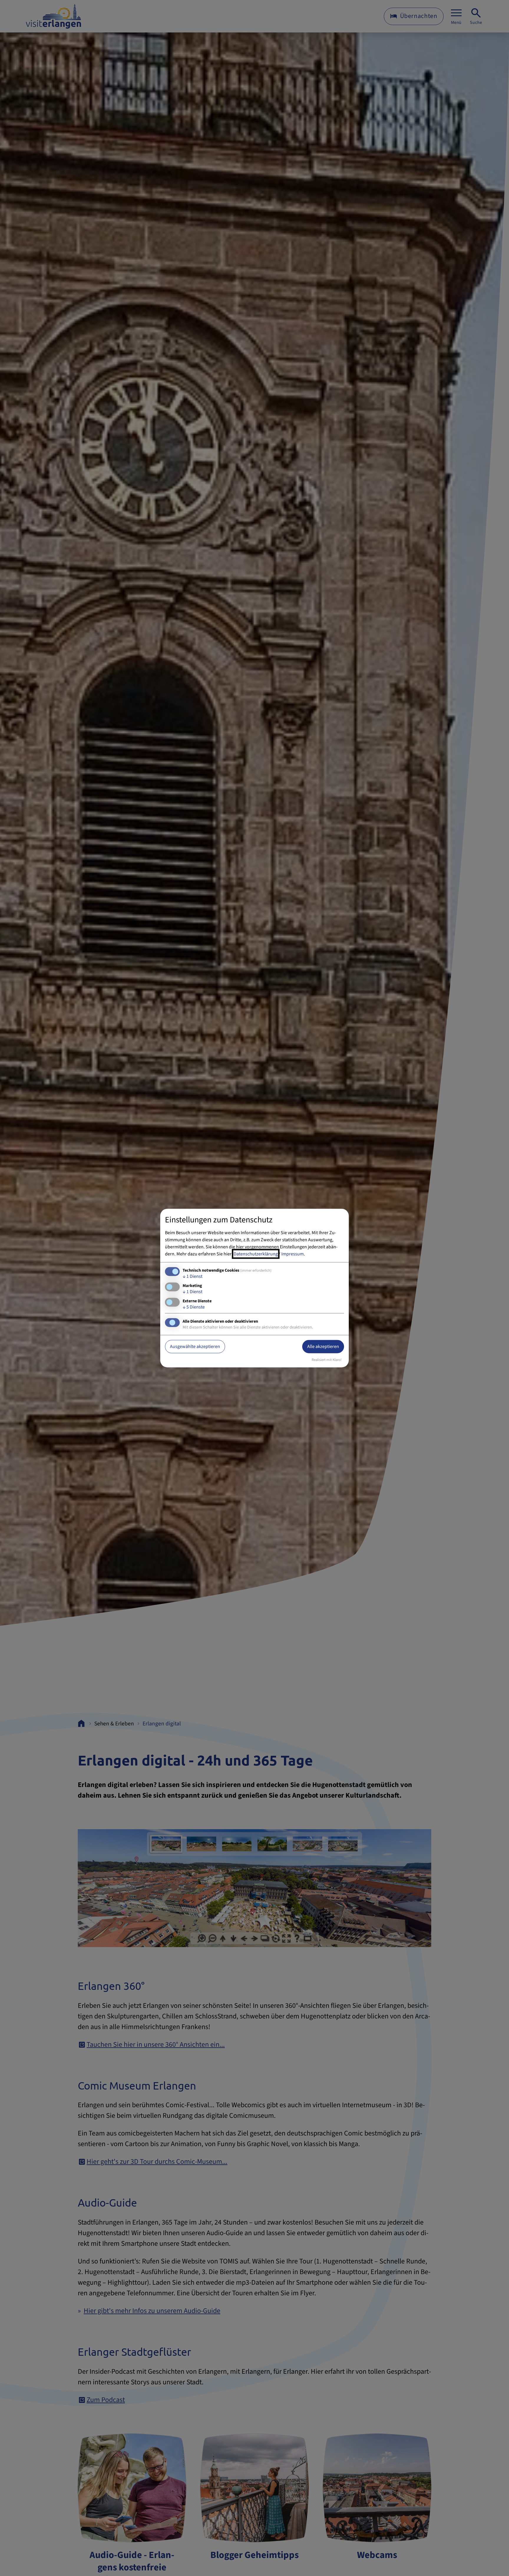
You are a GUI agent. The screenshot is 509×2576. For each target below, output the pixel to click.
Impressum (292, 1254)
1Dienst (192, 1276)
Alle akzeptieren (323, 1347)
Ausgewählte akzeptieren (195, 1347)
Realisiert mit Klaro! (327, 1360)
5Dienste (194, 1307)
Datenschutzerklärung (256, 1254)
